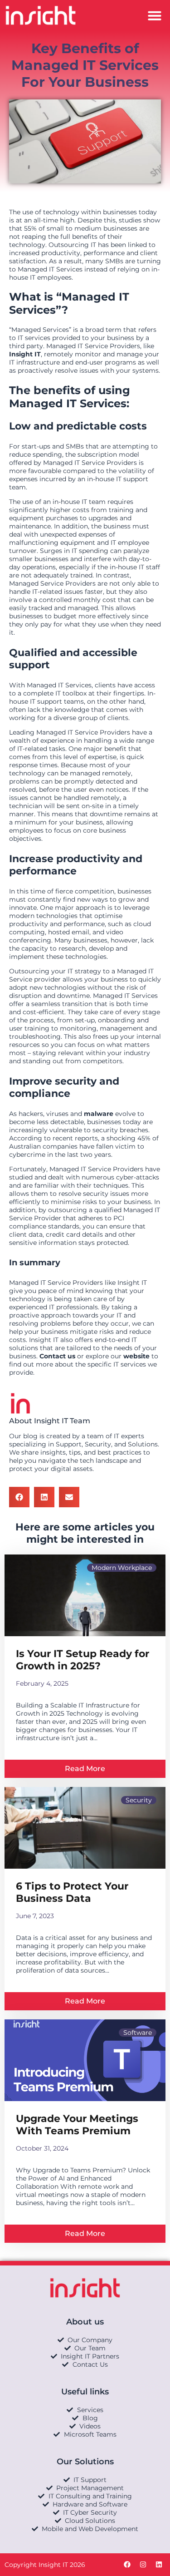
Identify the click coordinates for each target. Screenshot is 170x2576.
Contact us (57, 1356)
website (136, 1356)
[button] (155, 15)
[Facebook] (127, 2565)
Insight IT (25, 354)
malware (99, 1114)
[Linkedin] (159, 2565)
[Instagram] (143, 2565)
